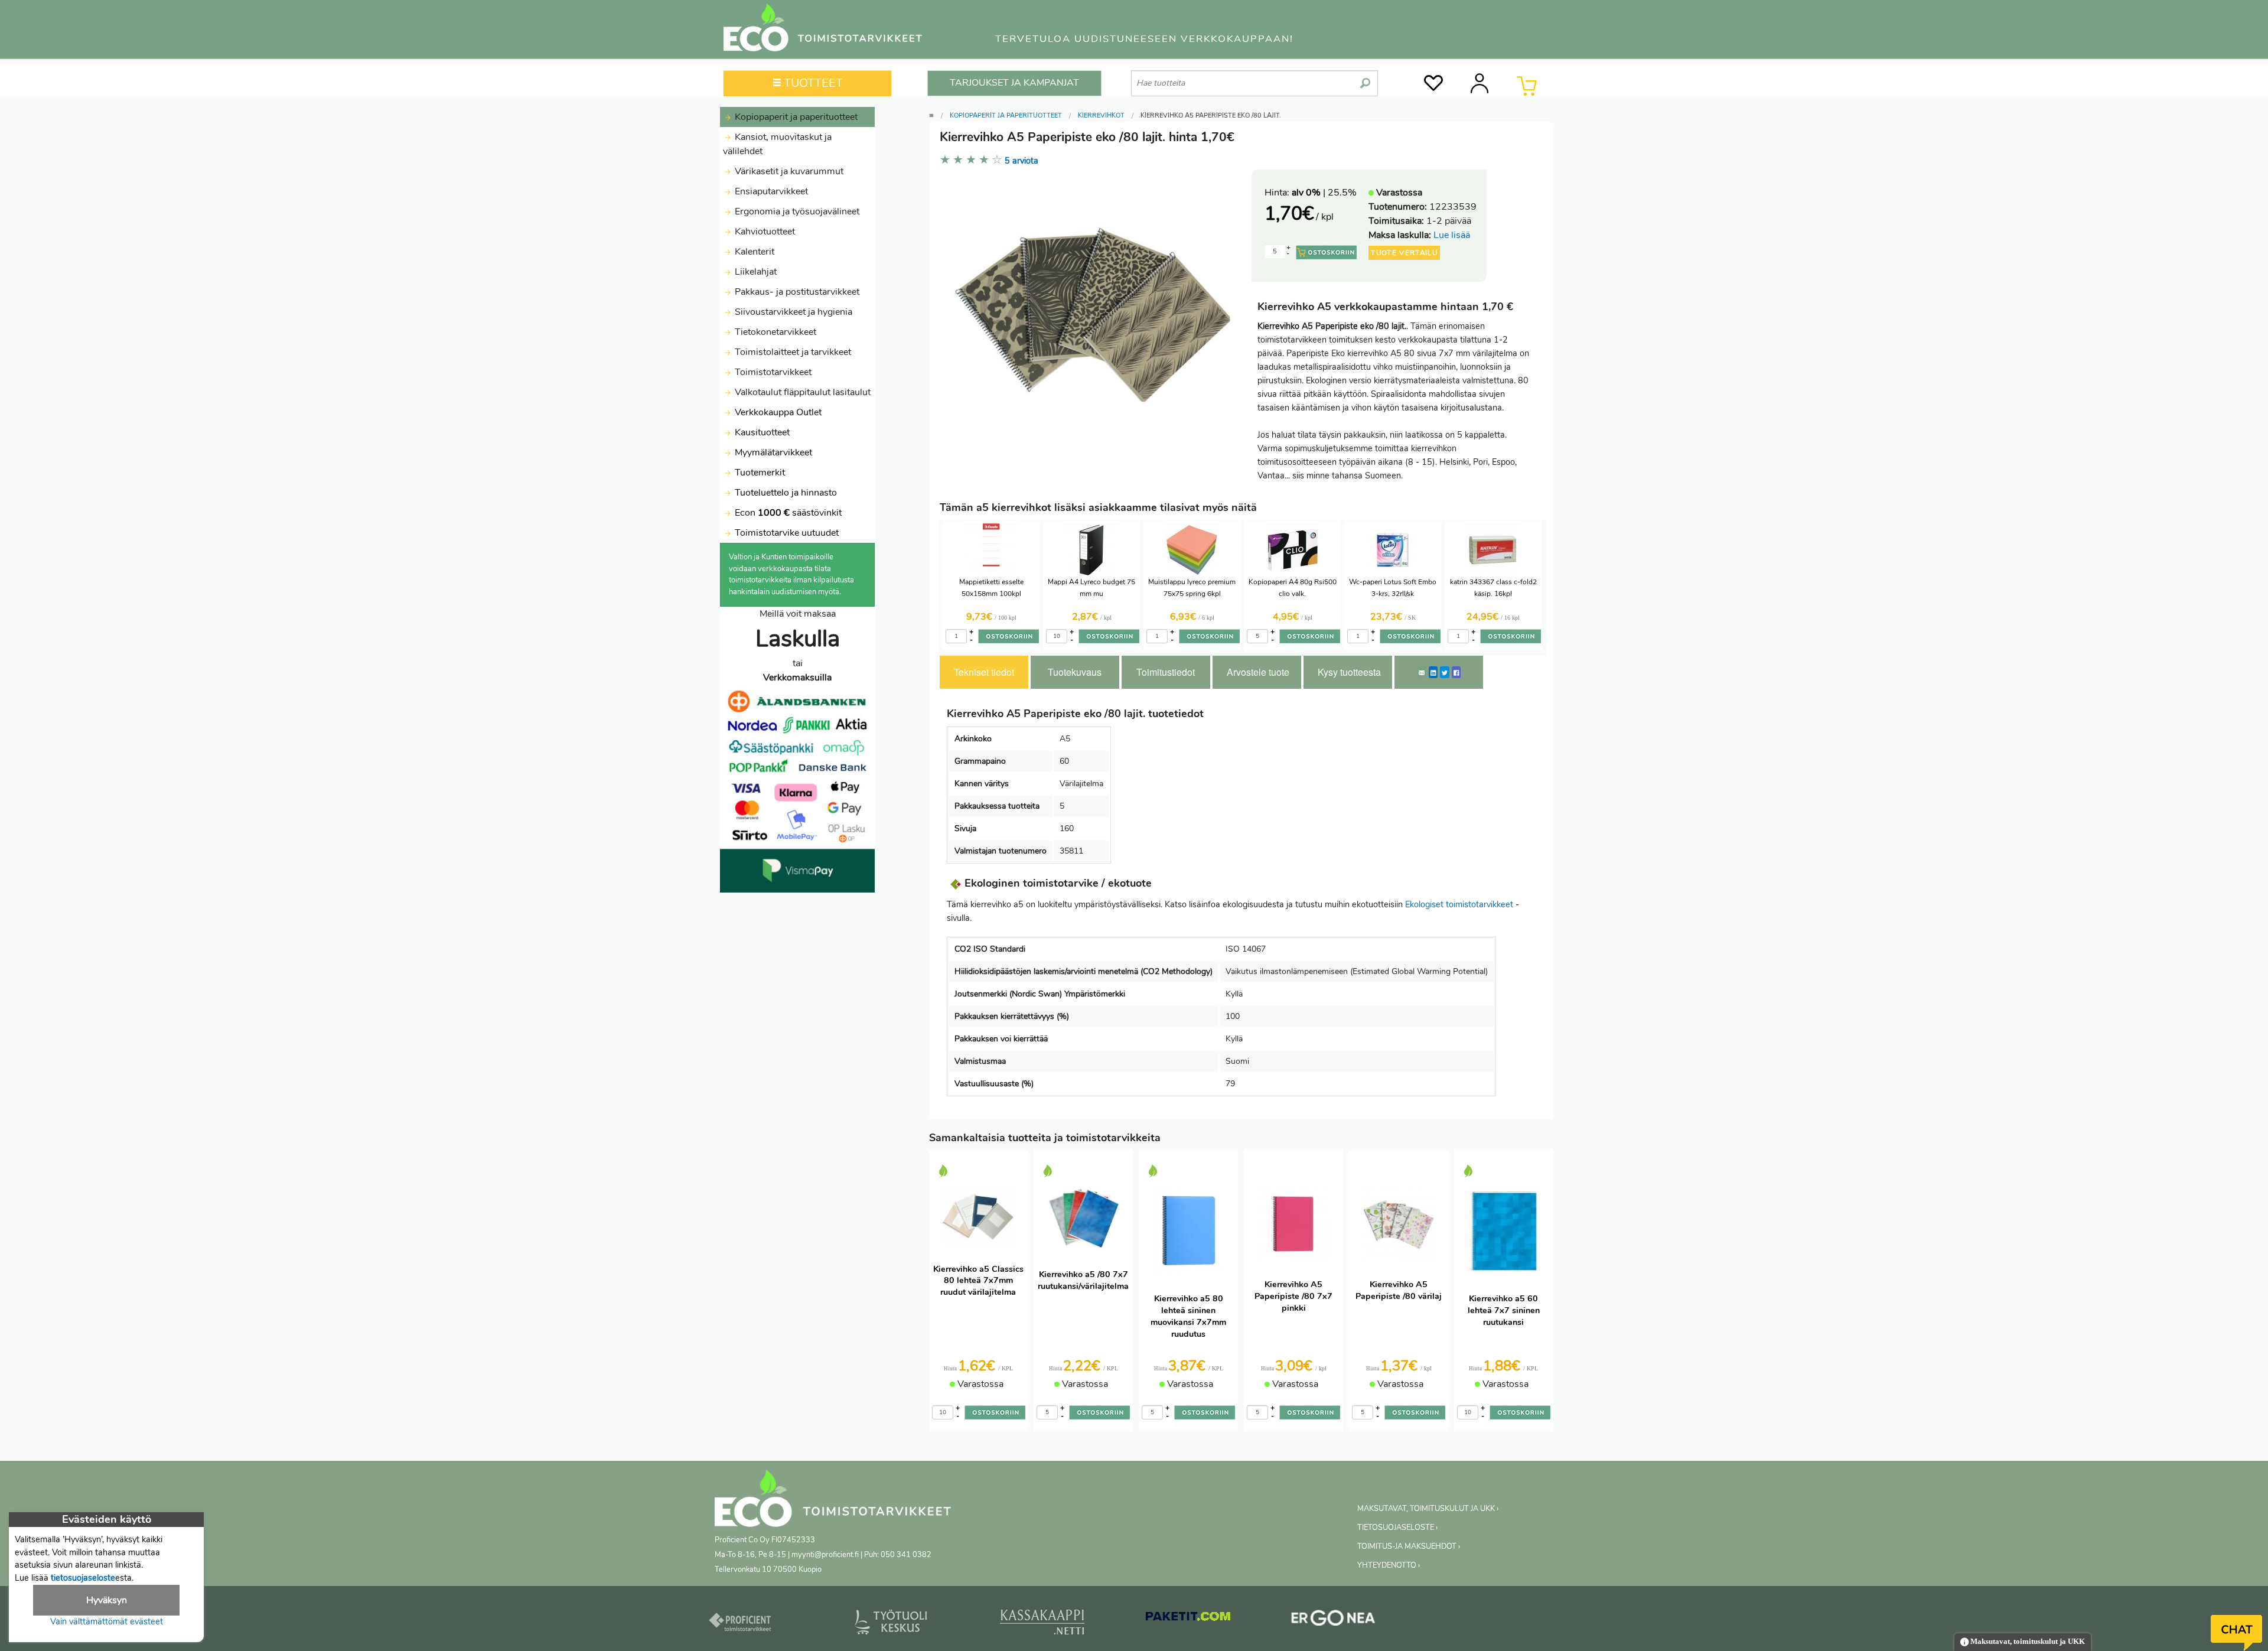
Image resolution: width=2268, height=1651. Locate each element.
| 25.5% (1324, 193)
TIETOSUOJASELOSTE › (1397, 1528)
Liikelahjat (755, 272)
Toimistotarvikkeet (772, 372)
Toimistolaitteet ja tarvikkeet (792, 352)
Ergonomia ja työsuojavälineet (796, 211)
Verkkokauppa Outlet (777, 412)
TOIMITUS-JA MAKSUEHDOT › (1409, 1546)
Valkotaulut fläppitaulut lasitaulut (801, 392)
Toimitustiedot (1166, 672)
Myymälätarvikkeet (772, 452)
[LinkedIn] (1433, 672)
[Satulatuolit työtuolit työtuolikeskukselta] (891, 1624)
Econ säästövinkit (788, 513)
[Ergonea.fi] (1333, 1620)
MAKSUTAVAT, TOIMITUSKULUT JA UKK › (1428, 1509)
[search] (1365, 79)
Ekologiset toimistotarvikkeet (1459, 904)
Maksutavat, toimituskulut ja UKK (2027, 1642)
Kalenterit (753, 252)
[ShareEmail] (1422, 672)
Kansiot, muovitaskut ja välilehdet (777, 144)
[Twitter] (1445, 672)
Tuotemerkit (760, 473)
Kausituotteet (761, 432)
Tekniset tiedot (984, 672)
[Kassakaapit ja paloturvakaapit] (1042, 1624)
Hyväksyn (107, 1600)
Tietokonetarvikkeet (774, 332)
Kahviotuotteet (764, 232)
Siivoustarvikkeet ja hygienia (792, 312)
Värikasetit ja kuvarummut (788, 171)
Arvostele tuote (1258, 672)
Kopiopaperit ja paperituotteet (795, 117)
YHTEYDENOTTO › (1389, 1565)
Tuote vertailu (1404, 253)
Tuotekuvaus (1075, 672)
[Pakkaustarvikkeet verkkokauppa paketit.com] (1188, 1619)
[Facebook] (1456, 672)
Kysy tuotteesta (1349, 672)
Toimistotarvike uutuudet (786, 533)
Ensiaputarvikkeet (770, 191)
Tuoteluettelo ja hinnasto (786, 493)
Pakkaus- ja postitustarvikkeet (796, 292)
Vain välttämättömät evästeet (107, 1621)
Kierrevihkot (1101, 115)
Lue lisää (1452, 235)
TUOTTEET (812, 83)
